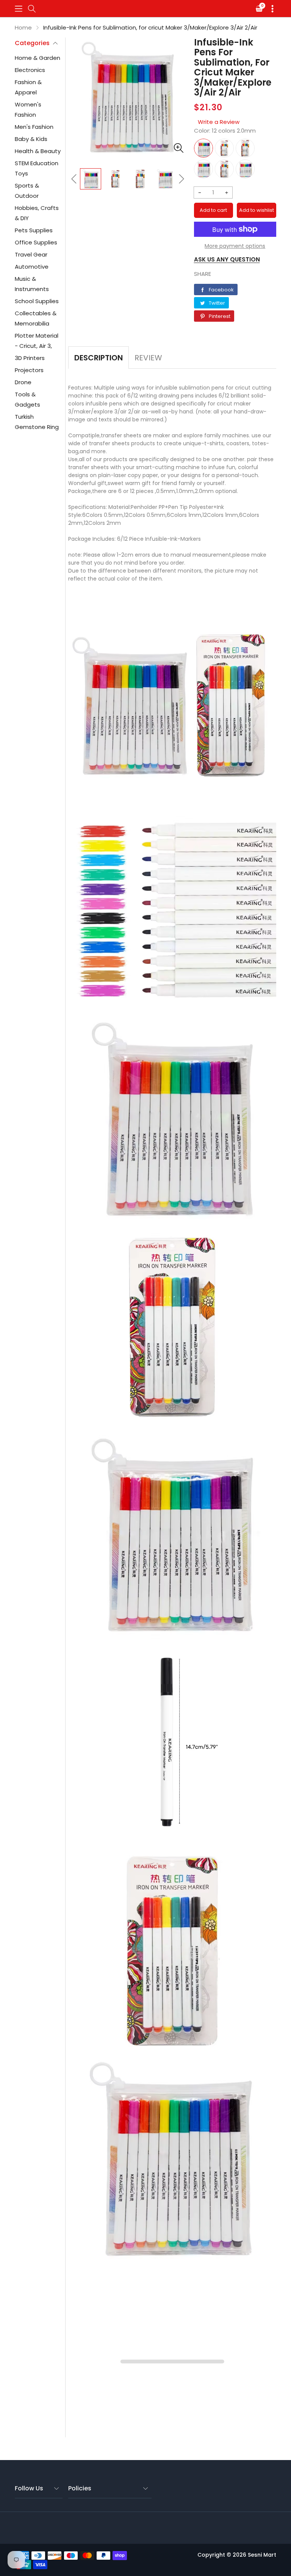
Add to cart (213, 210)
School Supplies (37, 301)
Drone (23, 382)
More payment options (235, 246)
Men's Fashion (34, 127)
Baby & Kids (31, 139)
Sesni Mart (262, 2555)
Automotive (32, 267)
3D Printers (30, 358)
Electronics (30, 70)
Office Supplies (36, 242)
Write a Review (219, 122)
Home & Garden (38, 58)
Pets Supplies (34, 230)
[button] (19, 9)
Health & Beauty (38, 151)
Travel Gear (31, 254)
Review (148, 358)
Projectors (29, 370)
